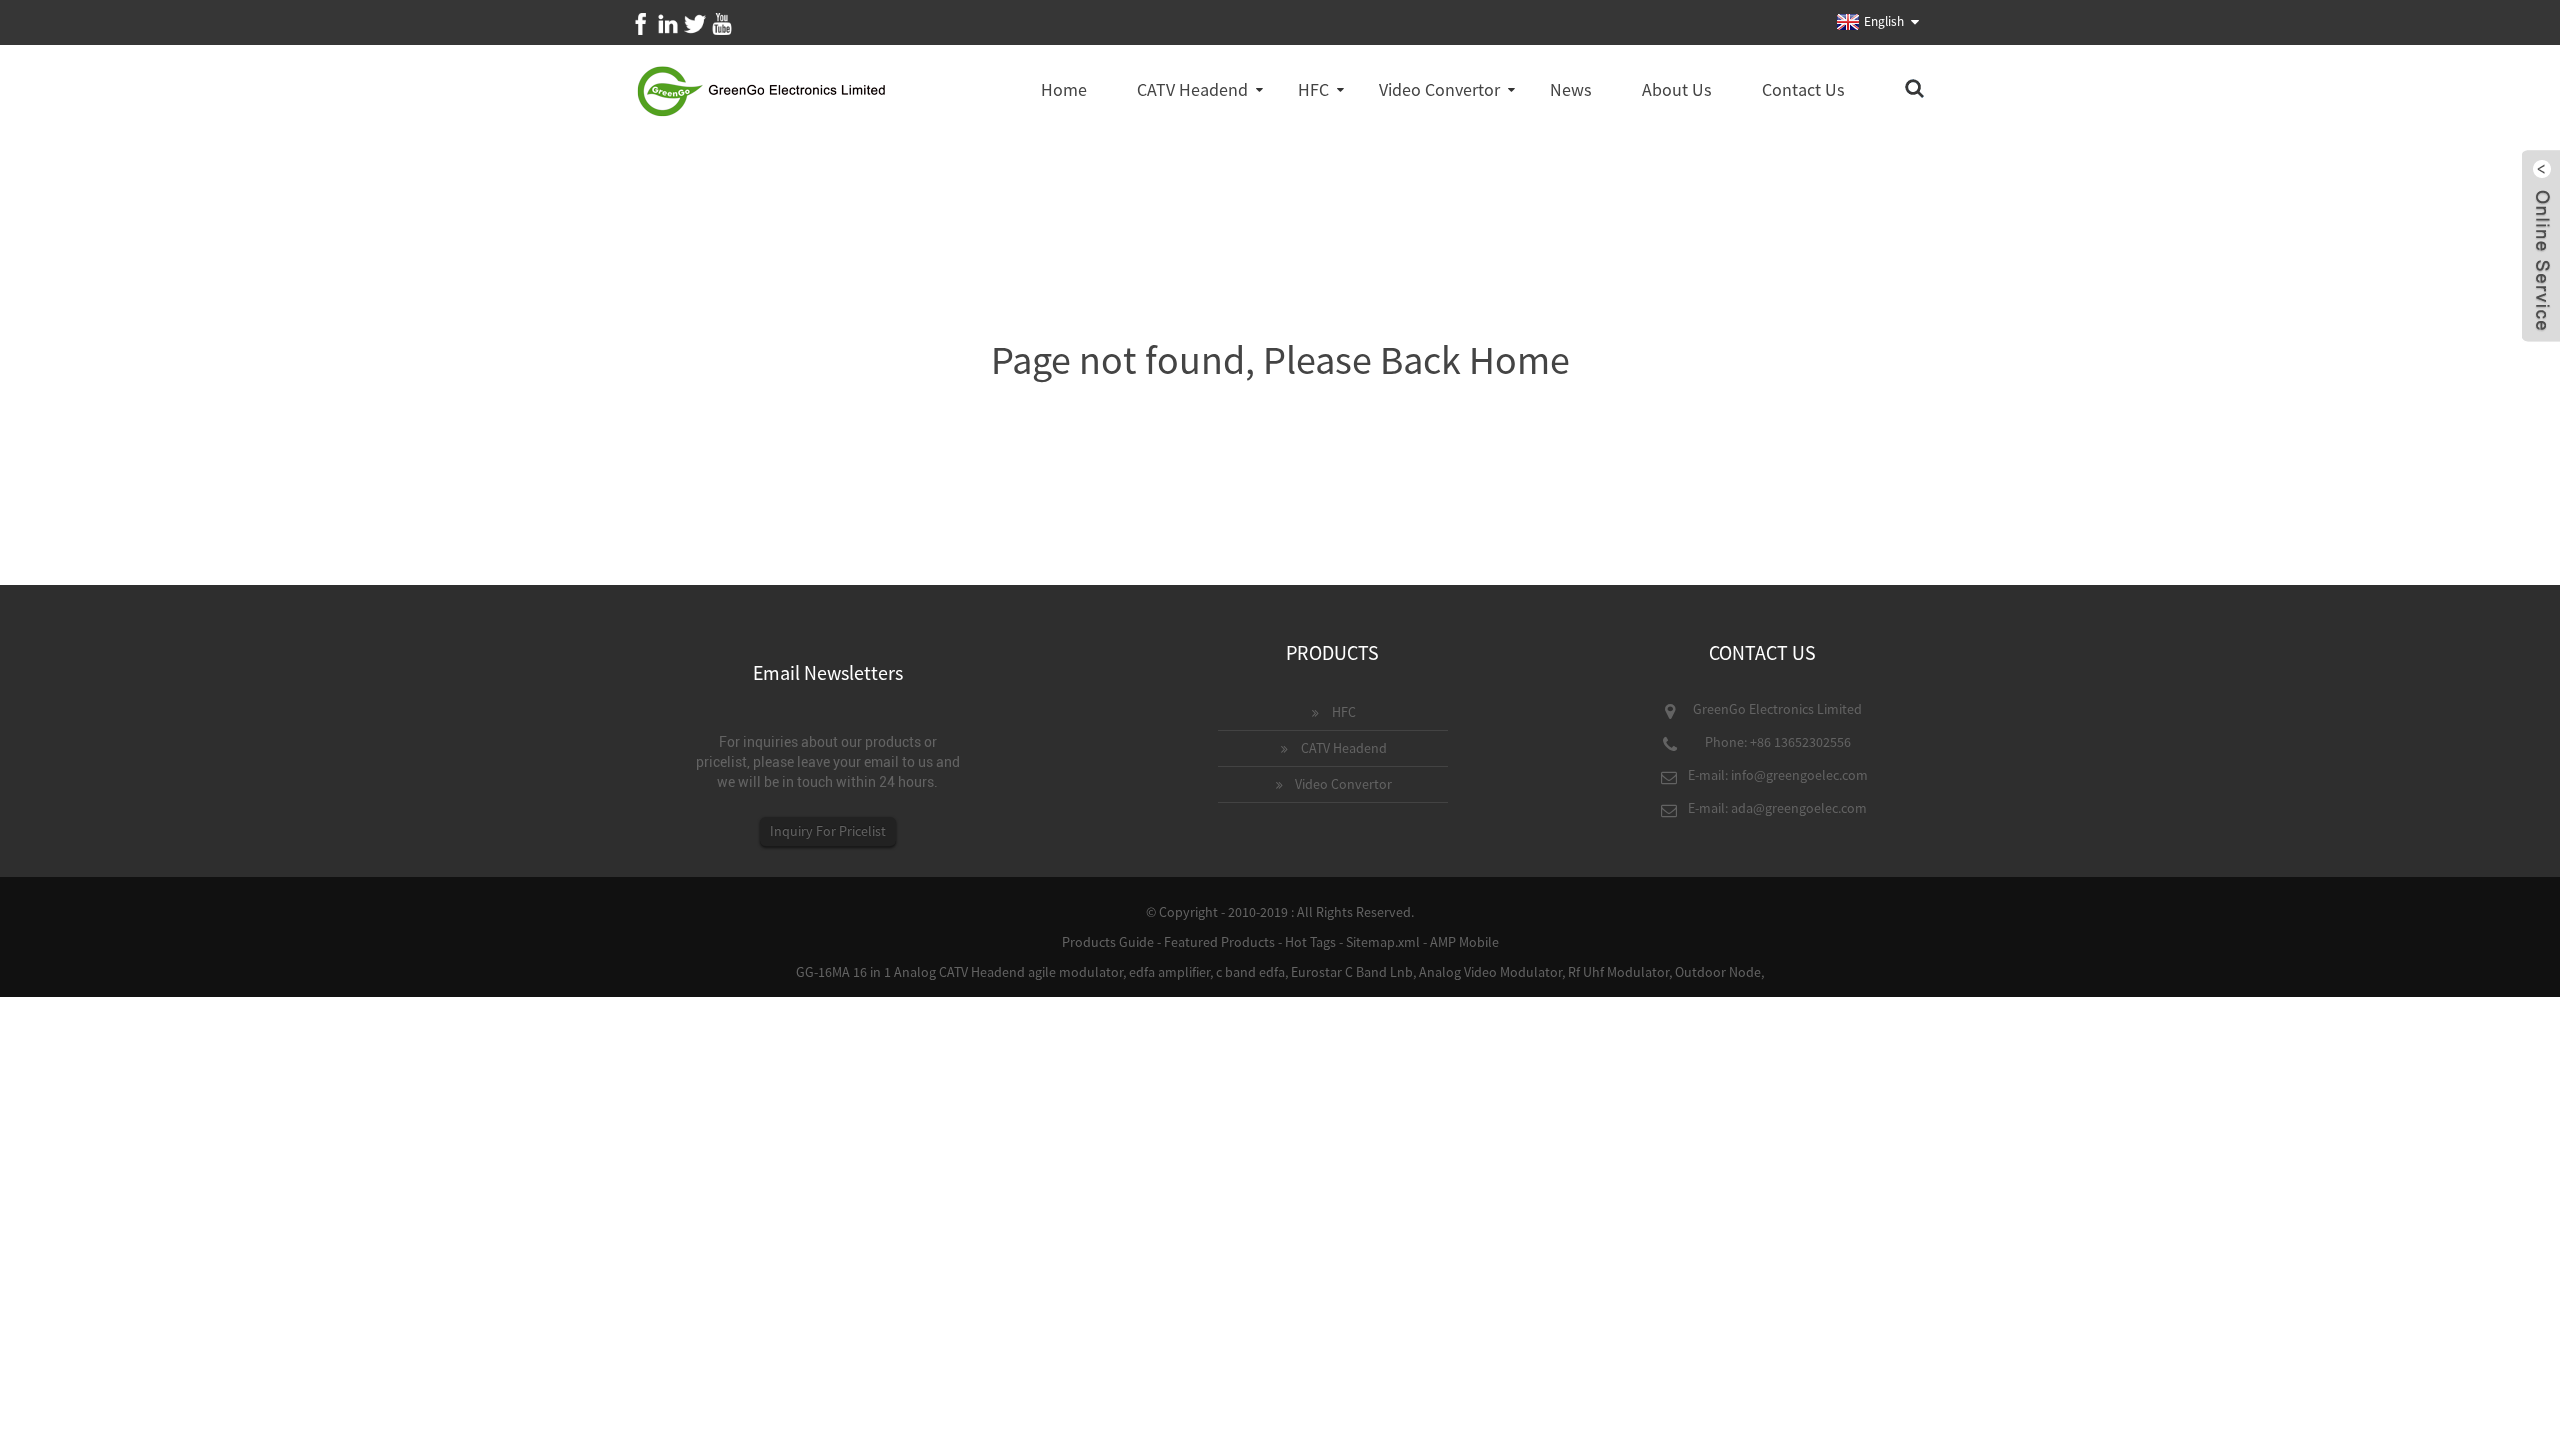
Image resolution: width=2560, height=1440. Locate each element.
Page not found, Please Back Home (1280, 360)
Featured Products (1219, 942)
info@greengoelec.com (1799, 775)
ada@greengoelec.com (1799, 808)
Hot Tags (1310, 942)
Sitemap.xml (1383, 942)
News (1571, 89)
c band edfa (1250, 972)
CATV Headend (1192, 89)
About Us (1677, 89)
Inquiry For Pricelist (828, 831)
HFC (1313, 89)
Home (1064, 89)
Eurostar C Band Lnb (1352, 972)
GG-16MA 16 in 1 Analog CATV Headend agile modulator (959, 972)
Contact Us (1803, 89)
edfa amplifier (1169, 972)
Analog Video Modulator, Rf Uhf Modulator (1544, 972)
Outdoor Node (1718, 972)
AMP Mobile (1464, 942)
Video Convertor (1439, 89)
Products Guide (1108, 942)
